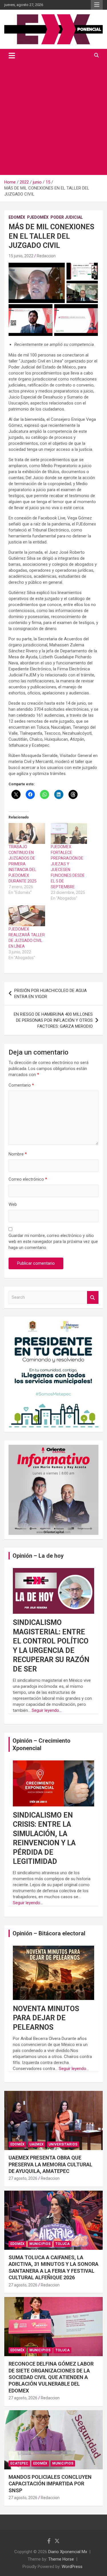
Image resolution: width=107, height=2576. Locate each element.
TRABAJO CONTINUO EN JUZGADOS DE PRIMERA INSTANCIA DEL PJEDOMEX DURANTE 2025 (23, 864)
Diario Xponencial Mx (68, 2552)
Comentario (21, 1085)
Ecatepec (19, 2463)
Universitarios (63, 2144)
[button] (37, 283)
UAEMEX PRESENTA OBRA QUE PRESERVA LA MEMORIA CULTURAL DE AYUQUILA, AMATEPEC (51, 2164)
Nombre (18, 1154)
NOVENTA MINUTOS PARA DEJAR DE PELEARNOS (46, 2018)
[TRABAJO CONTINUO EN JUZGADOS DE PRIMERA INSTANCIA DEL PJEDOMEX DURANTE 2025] (27, 833)
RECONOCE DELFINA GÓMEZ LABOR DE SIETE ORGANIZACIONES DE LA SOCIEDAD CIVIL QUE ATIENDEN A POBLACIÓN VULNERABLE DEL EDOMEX (51, 2377)
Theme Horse (61, 2559)
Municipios (40, 2244)
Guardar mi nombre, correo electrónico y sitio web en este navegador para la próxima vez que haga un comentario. (53, 1242)
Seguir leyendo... (47, 1710)
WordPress (72, 2567)
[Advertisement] (53, 118)
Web (13, 1204)
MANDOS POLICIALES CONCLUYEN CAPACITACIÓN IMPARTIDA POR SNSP (50, 2484)
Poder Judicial (67, 217)
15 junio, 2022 (21, 256)
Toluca (62, 2244)
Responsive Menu (97, 5)
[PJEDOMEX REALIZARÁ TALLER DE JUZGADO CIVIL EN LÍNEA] (27, 916)
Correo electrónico (28, 1179)
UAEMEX (37, 2144)
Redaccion (46, 256)
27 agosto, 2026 (23, 2178)
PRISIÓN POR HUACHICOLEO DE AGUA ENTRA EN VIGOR (51, 994)
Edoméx (17, 217)
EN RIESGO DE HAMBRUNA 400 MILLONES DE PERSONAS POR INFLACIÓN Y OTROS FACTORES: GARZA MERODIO (53, 1020)
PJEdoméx (38, 217)
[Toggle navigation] (12, 55)
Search (93, 1297)
